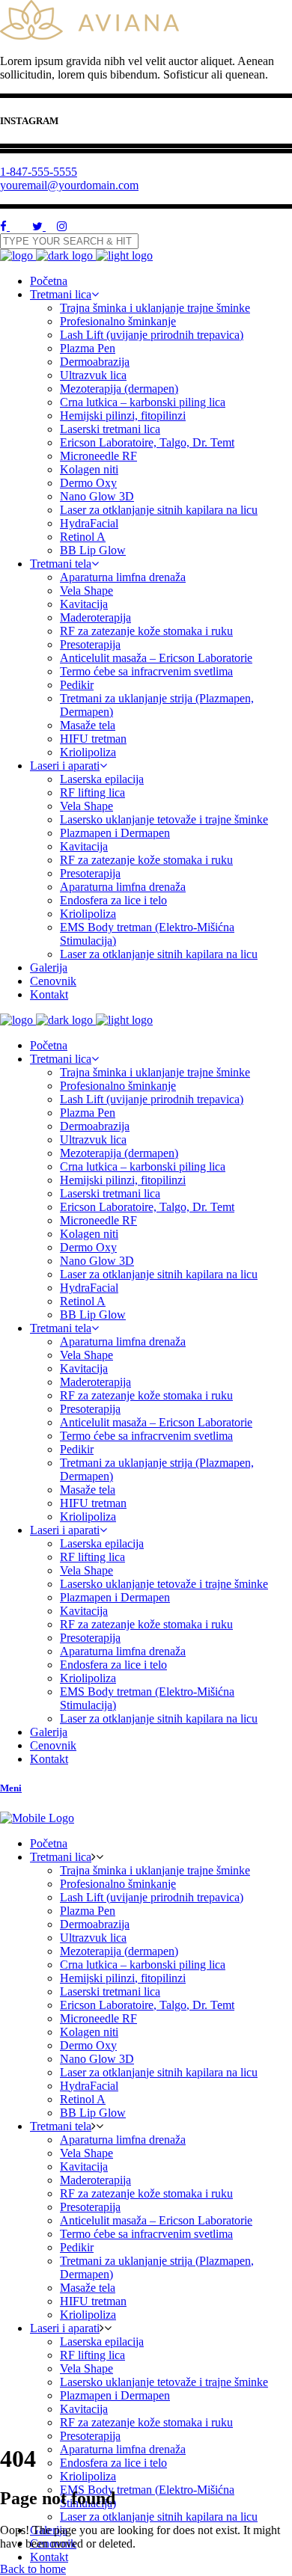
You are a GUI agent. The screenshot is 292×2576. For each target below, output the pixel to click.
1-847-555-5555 (39, 172)
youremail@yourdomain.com (69, 185)
